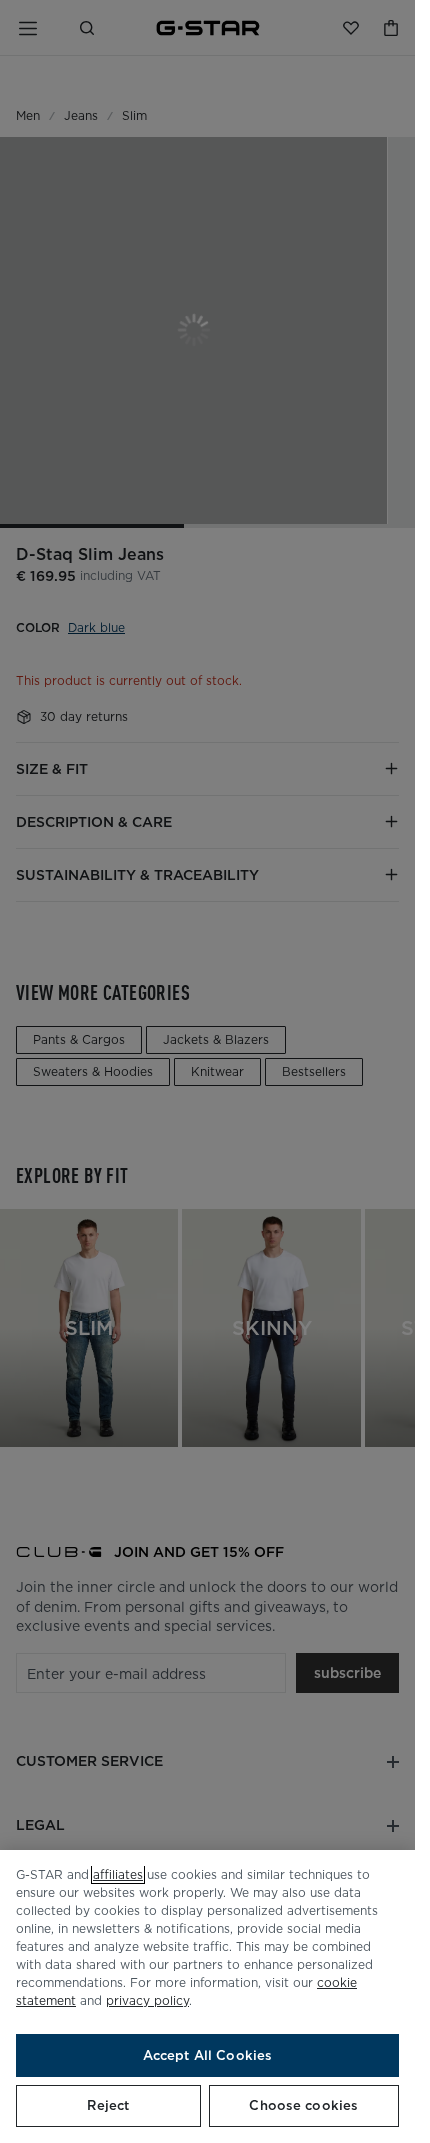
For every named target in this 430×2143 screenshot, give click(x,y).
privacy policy (147, 2000)
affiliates (118, 1874)
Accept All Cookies (207, 2055)
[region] (207, 1996)
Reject (108, 2105)
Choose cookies (303, 2105)
